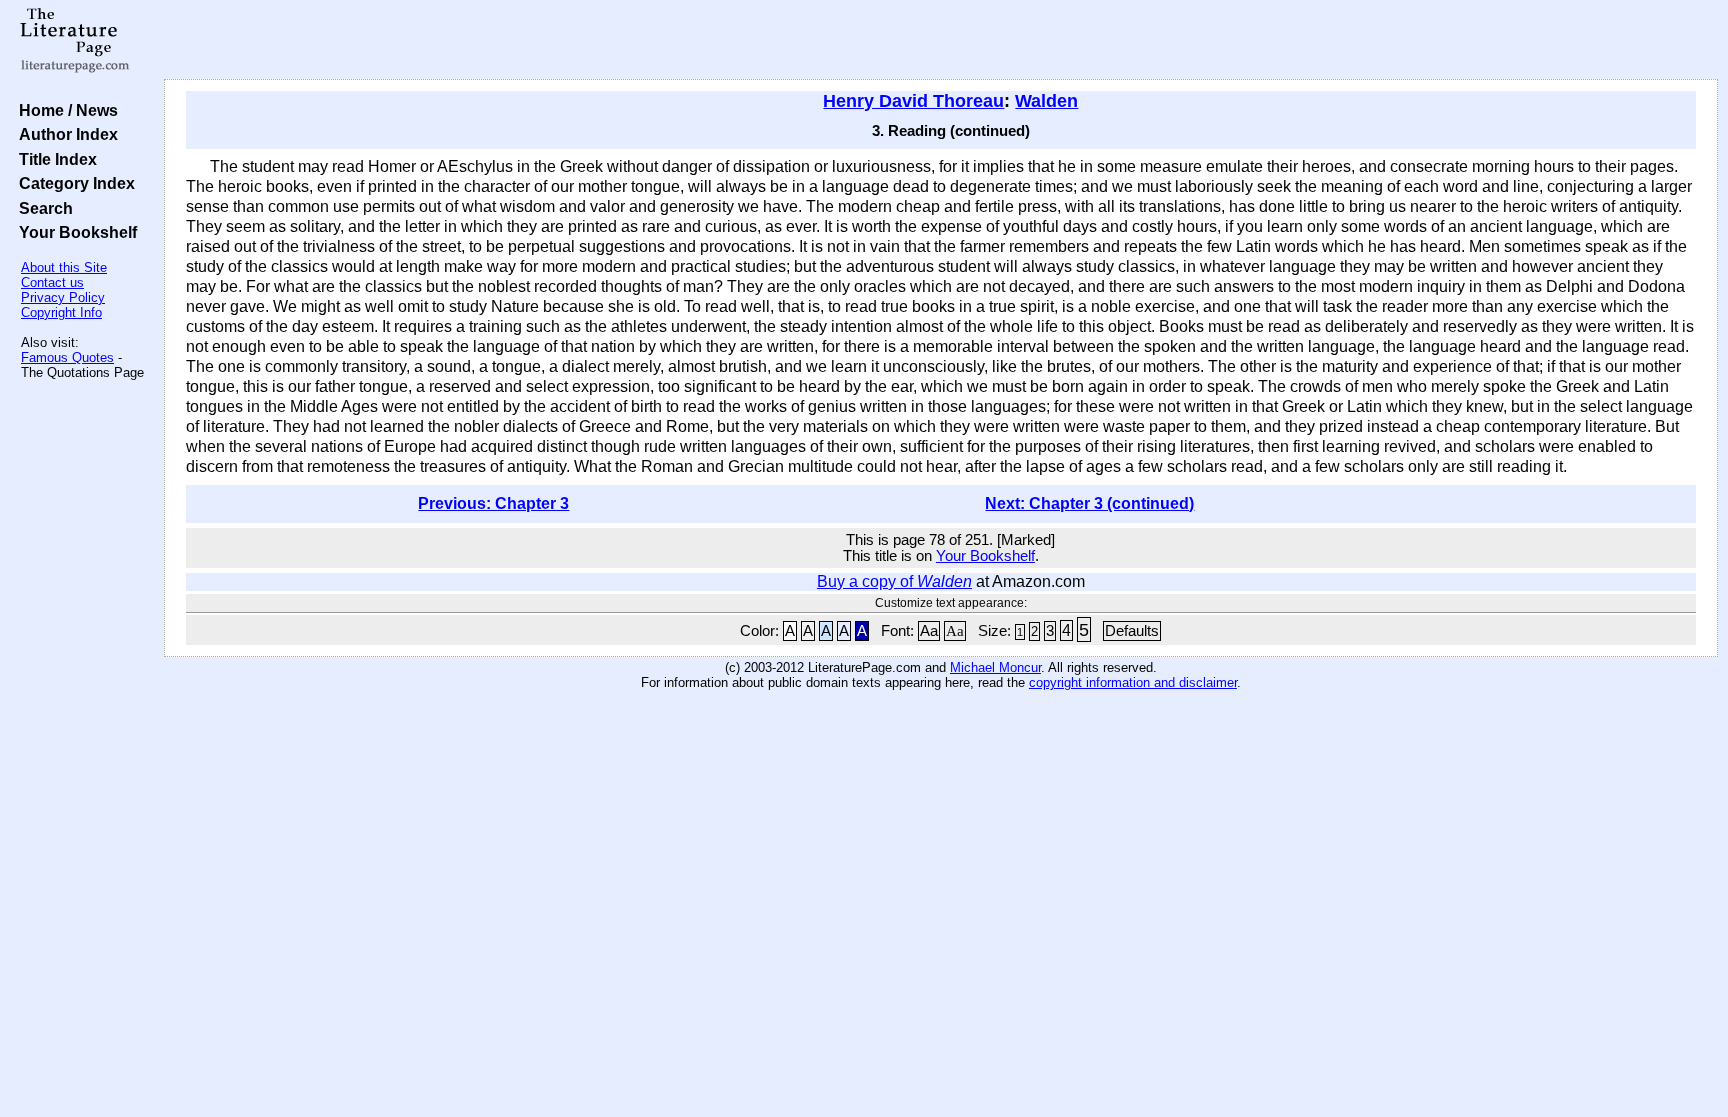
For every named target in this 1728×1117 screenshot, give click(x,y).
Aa (929, 631)
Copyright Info (61, 312)
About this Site (64, 267)
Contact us (52, 282)
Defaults (1132, 631)
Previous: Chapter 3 (493, 503)
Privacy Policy (63, 297)
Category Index (73, 183)
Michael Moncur (995, 667)
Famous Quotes (67, 357)
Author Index (64, 134)
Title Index (54, 159)
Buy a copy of (894, 581)
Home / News (64, 110)
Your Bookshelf (74, 232)
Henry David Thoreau (913, 101)
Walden (1046, 101)
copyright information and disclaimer (1133, 682)
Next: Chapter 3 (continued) (1089, 503)
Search (42, 208)
